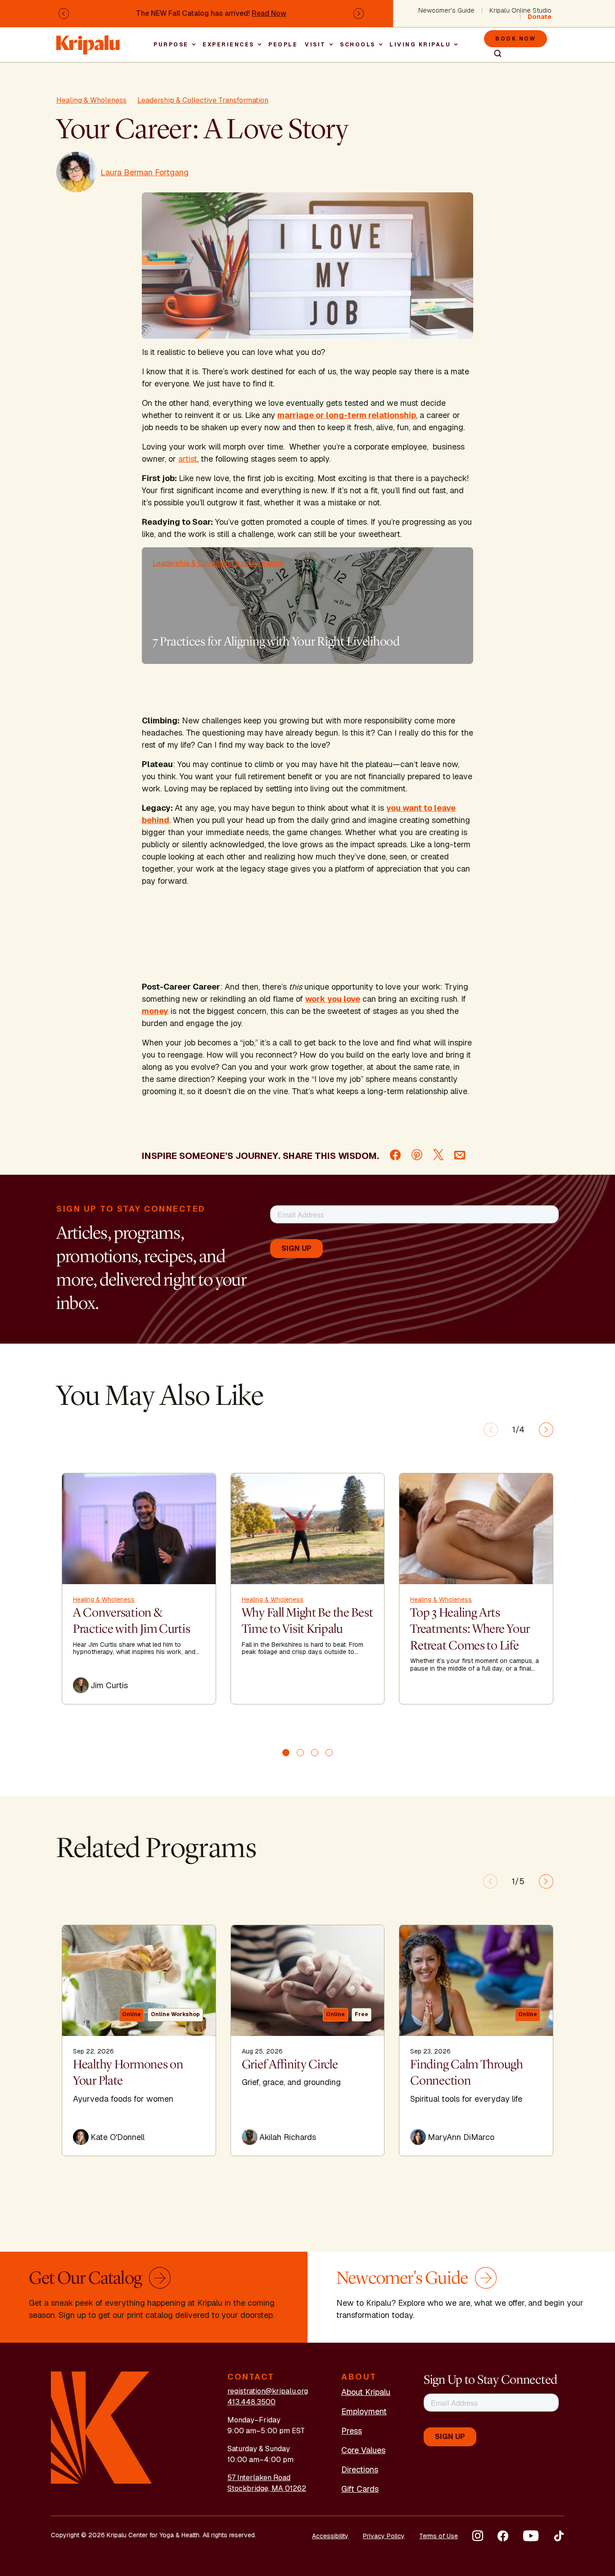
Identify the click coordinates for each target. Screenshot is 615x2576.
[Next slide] (546, 1430)
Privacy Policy (384, 2536)
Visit (315, 45)
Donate (540, 17)
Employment (364, 2411)
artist (188, 459)
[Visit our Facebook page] (503, 2536)
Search (494, 54)
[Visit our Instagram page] (478, 2536)
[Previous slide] (491, 1430)
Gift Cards (360, 2489)
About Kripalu (366, 2392)
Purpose (171, 45)
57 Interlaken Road (259, 2478)
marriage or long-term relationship (347, 415)
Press (352, 2431)
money (155, 1011)
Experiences (228, 45)
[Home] (89, 40)
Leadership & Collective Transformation (203, 100)
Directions (360, 2469)
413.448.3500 (251, 2402)
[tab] (286, 1753)
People (283, 45)
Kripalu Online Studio (520, 10)
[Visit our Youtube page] (531, 2536)
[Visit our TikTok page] (559, 2536)
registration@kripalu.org (268, 2391)
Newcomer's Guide (446, 10)
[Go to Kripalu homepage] (102, 2427)
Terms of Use (439, 2536)
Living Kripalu (420, 45)
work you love (333, 999)
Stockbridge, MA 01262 (267, 2488)
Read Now (269, 13)
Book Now (516, 39)
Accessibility (330, 2536)
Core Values (363, 2450)
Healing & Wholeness (91, 100)
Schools (358, 45)
